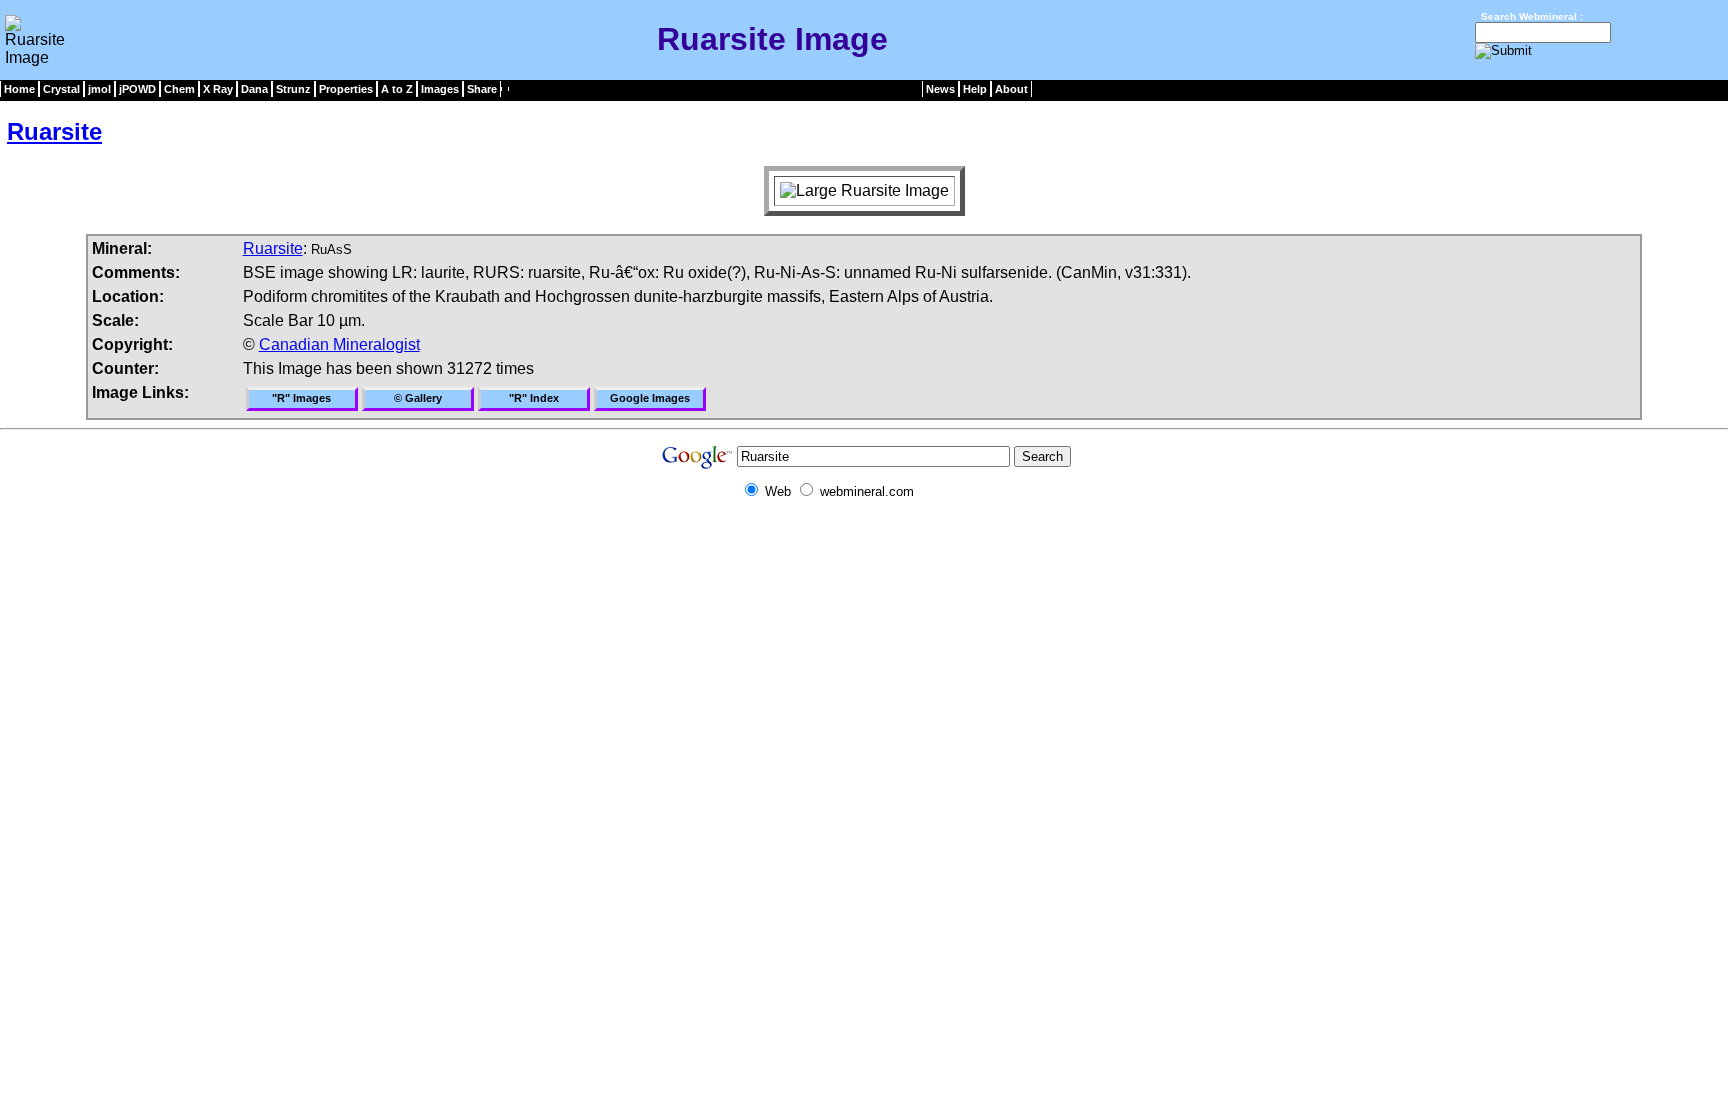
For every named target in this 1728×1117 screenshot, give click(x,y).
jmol (99, 89)
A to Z (397, 89)
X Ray (218, 89)
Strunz (293, 89)
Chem (179, 89)
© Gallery (418, 398)
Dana (254, 89)
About (1011, 89)
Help (975, 89)
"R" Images (301, 398)
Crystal (61, 89)
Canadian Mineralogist (339, 344)
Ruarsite (54, 131)
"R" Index (534, 398)
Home (19, 89)
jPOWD (137, 89)
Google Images (650, 398)
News (940, 89)
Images (440, 89)
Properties (346, 89)
